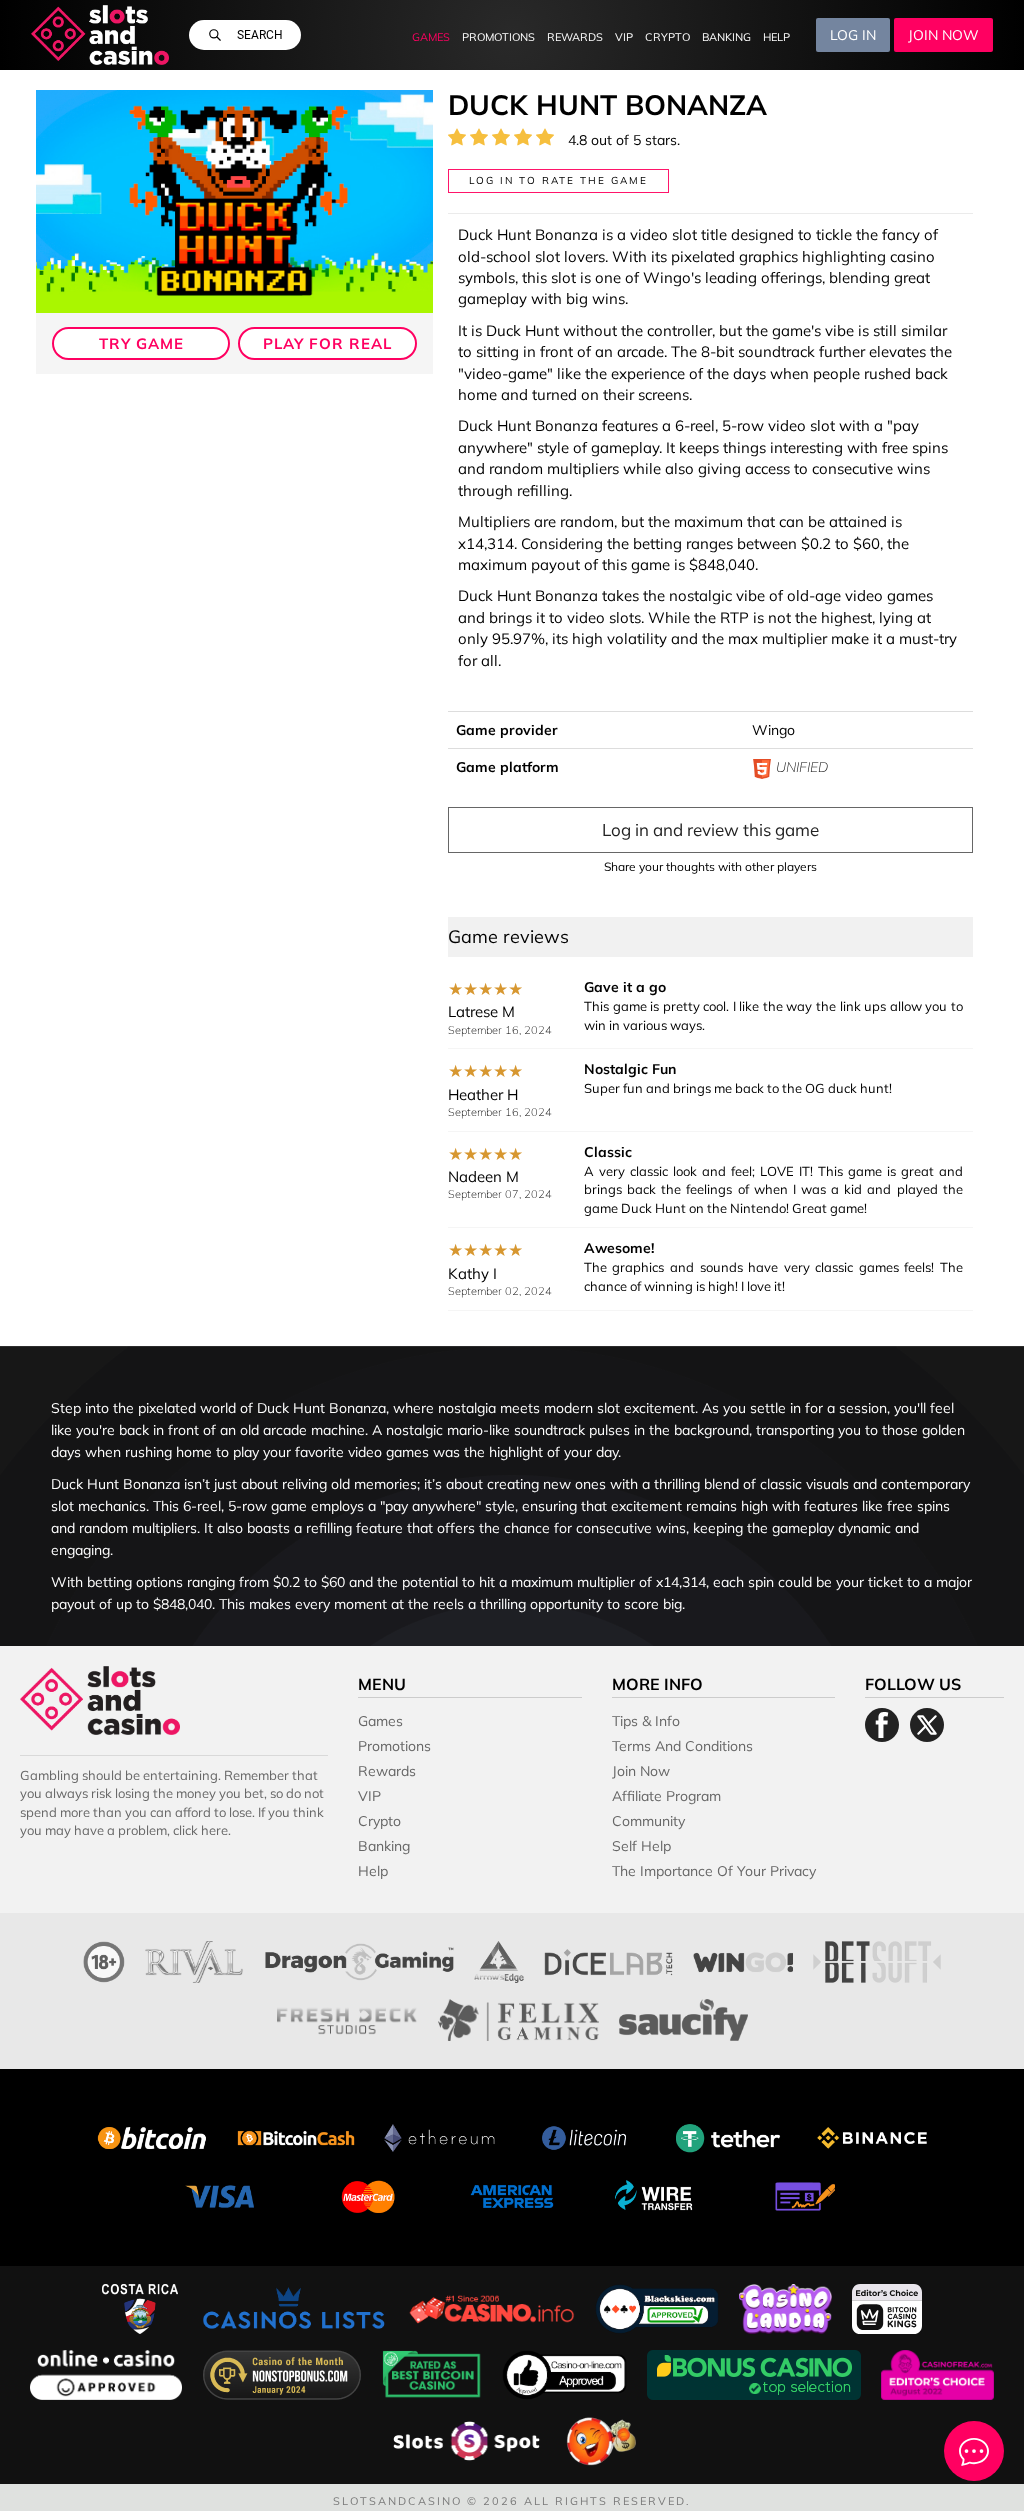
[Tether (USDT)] (728, 2136)
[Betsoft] (877, 1959)
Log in (853, 35)
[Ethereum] (440, 2136)
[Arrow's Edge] (499, 1959)
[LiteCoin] (584, 2136)
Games (431, 37)
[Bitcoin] (152, 2136)
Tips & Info (646, 1721)
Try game (141, 343)
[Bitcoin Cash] (296, 2136)
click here (200, 1830)
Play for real (327, 343)
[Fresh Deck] (347, 2017)
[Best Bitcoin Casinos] (434, 2372)
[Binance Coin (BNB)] (872, 2136)
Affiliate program (666, 1796)
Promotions (498, 37)
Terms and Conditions (682, 1746)
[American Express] (512, 2194)
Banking (726, 37)
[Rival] (195, 1959)
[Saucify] (683, 2017)
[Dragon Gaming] (359, 1959)
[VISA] (224, 2194)
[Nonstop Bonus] (284, 2372)
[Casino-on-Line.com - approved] (566, 2372)
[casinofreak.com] (937, 2372)
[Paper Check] (800, 2194)
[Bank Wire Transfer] (656, 2194)
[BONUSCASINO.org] (756, 2372)
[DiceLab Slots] (608, 1959)
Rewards (575, 37)
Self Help (641, 1846)
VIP (624, 37)
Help (776, 37)
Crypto (667, 37)
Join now (943, 35)
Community (648, 1821)
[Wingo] (743, 1959)
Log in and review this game (710, 829)
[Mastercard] (368, 2194)
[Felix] (518, 2017)
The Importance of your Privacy (714, 1871)
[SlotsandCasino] (100, 35)
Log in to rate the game (558, 180)
